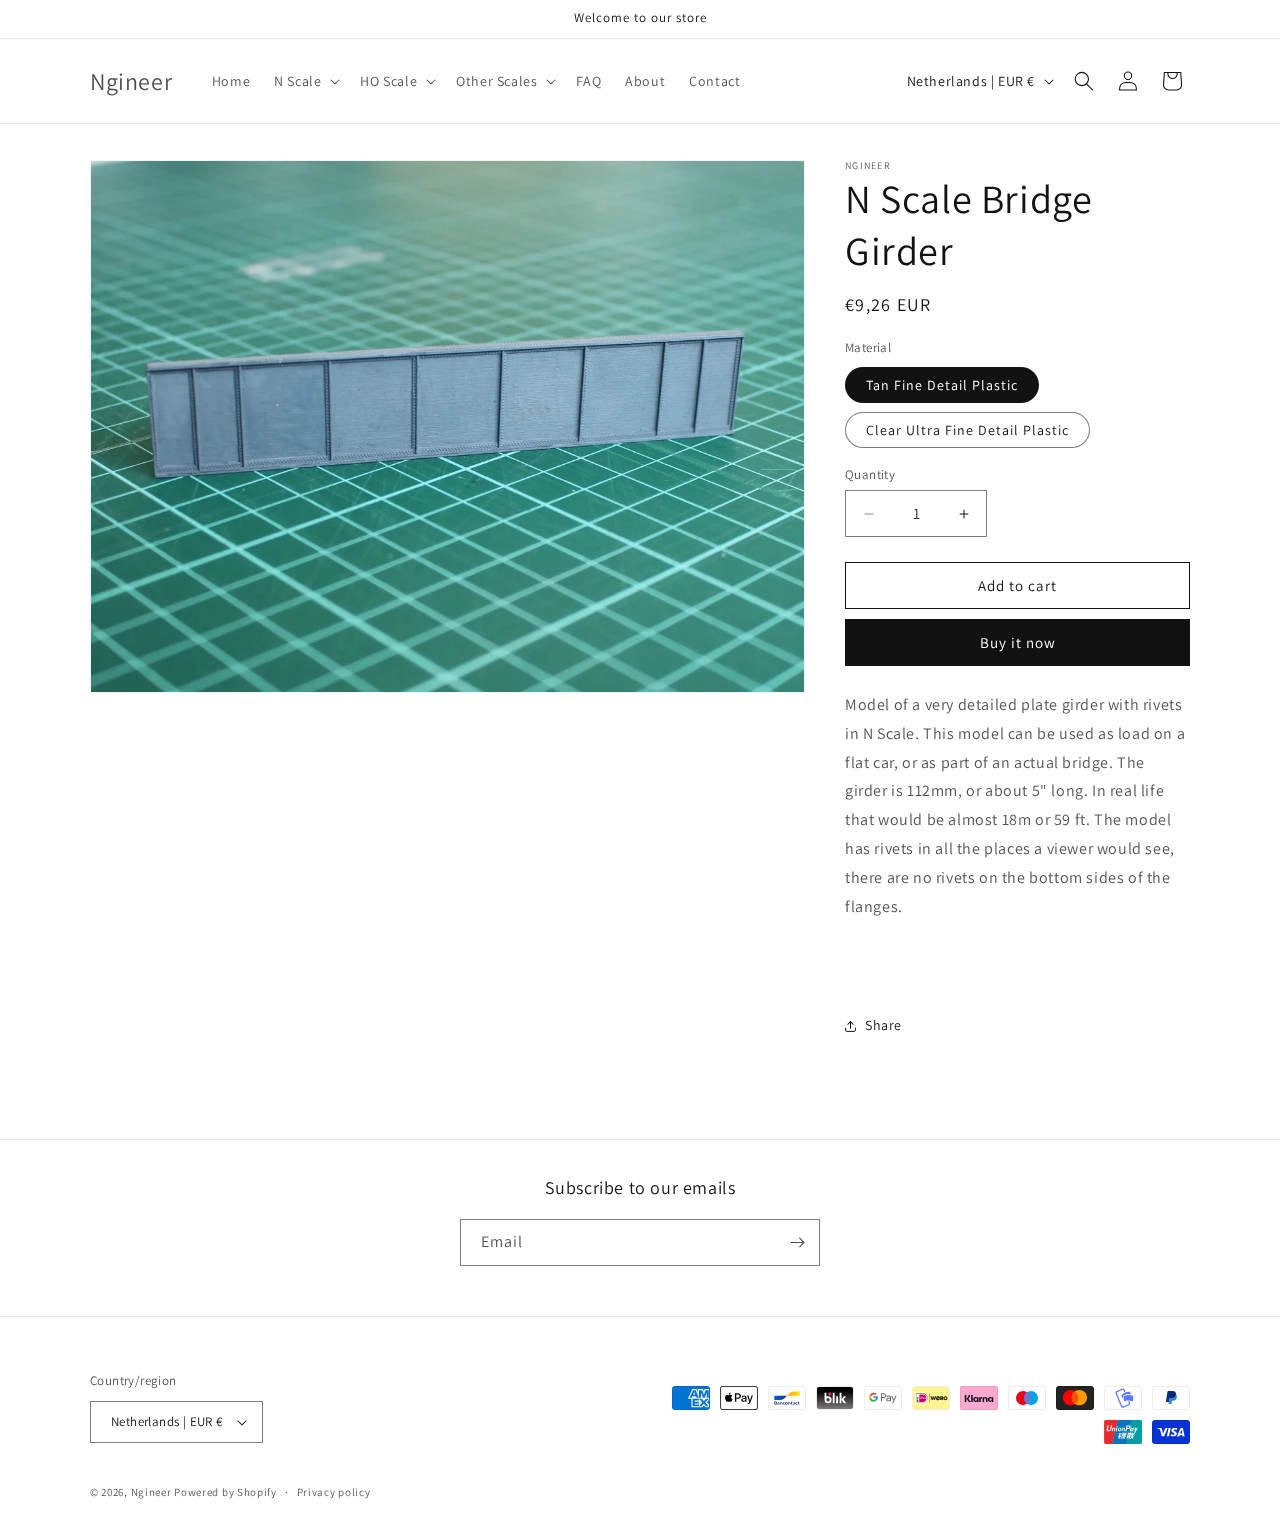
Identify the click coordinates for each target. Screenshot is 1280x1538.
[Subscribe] (797, 1242)
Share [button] (883, 1025)
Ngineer (151, 1492)
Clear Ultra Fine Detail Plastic (967, 430)
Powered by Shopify (225, 1492)
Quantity (870, 474)
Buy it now (1018, 642)
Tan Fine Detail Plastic (942, 385)
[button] (305, 81)
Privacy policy (334, 1492)
